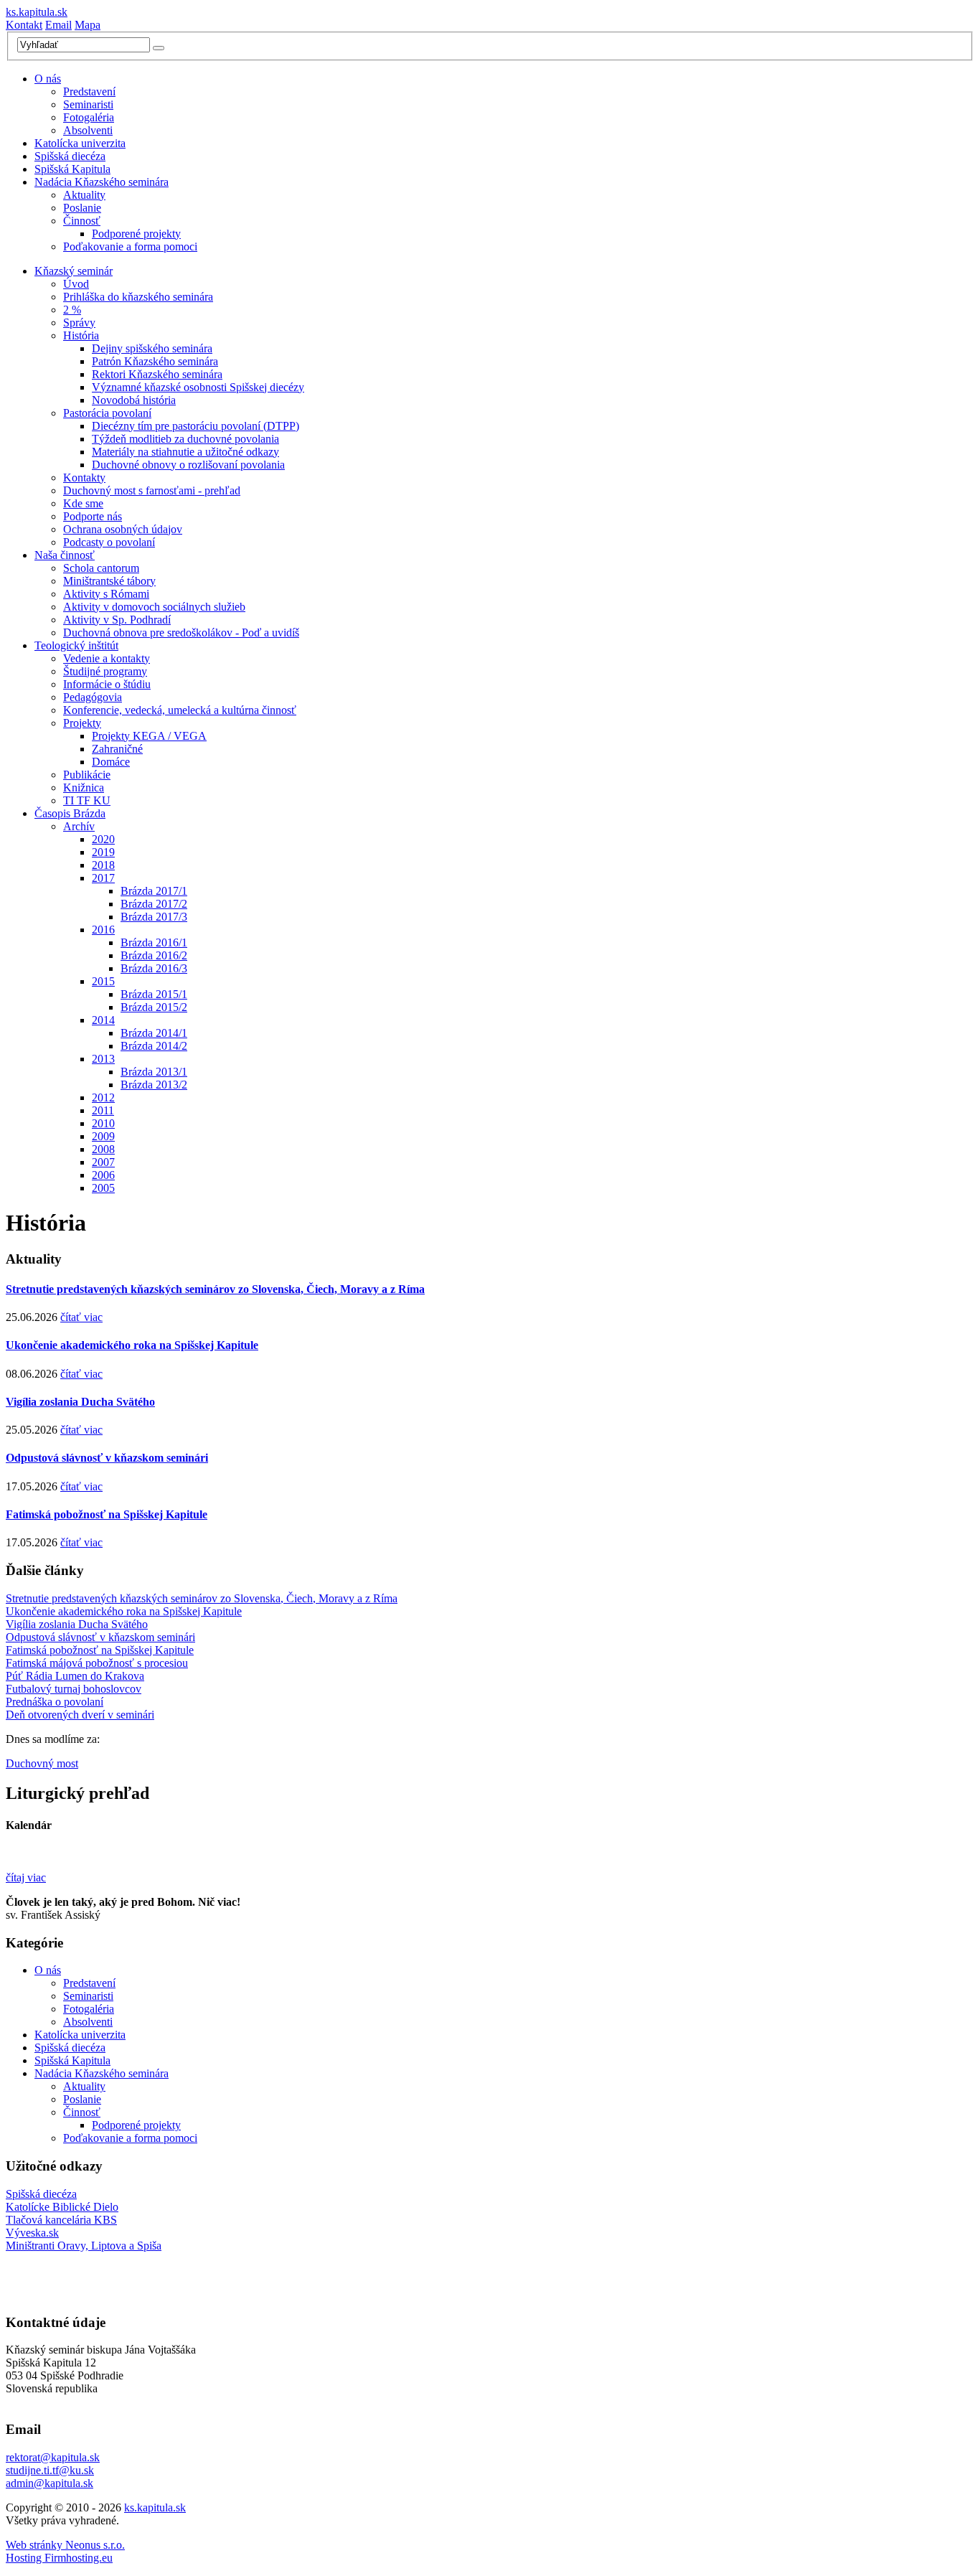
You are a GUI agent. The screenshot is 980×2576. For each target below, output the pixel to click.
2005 (103, 1188)
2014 (103, 1020)
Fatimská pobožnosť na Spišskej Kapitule (107, 1514)
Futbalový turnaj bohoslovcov (74, 1689)
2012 (103, 1097)
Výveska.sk (32, 2233)
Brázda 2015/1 (154, 994)
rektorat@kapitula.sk (53, 2457)
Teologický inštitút (76, 645)
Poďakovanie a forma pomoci (130, 246)
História (81, 335)
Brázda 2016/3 (154, 968)
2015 (103, 981)
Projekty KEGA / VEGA (149, 736)
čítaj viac (26, 1877)
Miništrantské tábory (109, 581)
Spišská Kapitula (72, 169)
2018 (103, 865)
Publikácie (87, 775)
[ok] (159, 48)
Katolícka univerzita (80, 143)
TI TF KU (87, 800)
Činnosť (82, 221)
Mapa (88, 25)
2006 (103, 1175)
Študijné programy (105, 671)
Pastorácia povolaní (107, 413)
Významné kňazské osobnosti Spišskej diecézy (198, 387)
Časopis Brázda (70, 813)
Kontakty (84, 478)
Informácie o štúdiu (107, 684)
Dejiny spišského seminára (152, 348)
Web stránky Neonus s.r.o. (65, 2545)
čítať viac (81, 1317)
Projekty (82, 723)
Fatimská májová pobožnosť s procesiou (97, 1663)
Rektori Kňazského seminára (157, 374)
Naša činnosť (65, 555)
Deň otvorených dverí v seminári (80, 1715)
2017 (103, 878)
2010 (103, 1123)
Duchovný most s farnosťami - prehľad (152, 490)
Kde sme (83, 503)
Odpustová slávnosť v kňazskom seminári (107, 1458)
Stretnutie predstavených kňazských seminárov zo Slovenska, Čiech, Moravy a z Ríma (215, 1289)
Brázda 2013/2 (154, 1085)
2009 (103, 1136)
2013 (103, 1059)
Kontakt (24, 25)
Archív (79, 826)
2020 (103, 839)
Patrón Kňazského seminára (155, 361)
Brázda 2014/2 (154, 1046)
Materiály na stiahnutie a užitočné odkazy (185, 452)
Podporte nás (93, 516)
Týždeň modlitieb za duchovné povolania (185, 439)
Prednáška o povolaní (55, 1702)
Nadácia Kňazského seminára (102, 182)
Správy (79, 323)
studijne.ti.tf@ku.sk (50, 2470)
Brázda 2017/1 (154, 891)
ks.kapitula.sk (37, 12)
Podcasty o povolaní (109, 542)
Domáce (111, 762)
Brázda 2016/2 (154, 955)
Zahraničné (117, 749)
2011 (103, 1110)
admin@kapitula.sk (50, 2483)
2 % (72, 310)
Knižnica (84, 788)
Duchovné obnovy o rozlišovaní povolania (188, 465)
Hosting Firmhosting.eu (59, 2558)
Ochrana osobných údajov (123, 529)
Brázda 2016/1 (154, 943)
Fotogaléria (89, 117)
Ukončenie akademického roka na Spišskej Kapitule (132, 1345)
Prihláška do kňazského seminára (138, 297)
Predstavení (89, 91)
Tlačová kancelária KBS (61, 2220)
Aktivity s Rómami (106, 594)
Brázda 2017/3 (154, 917)
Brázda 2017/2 (154, 904)
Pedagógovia (93, 697)
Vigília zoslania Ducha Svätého (80, 1402)
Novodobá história (134, 400)
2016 (103, 930)
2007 (103, 1162)
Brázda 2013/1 (154, 1072)
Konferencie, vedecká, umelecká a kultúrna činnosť (180, 710)
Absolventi (88, 130)
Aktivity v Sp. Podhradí (117, 620)
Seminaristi (88, 104)
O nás (48, 79)
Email (58, 25)
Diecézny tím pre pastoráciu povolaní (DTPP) (195, 426)
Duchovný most (42, 1763)
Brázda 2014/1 (154, 1033)
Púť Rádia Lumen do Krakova (75, 1676)
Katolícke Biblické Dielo (62, 2207)
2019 (103, 852)
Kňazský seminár (74, 271)
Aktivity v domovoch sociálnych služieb (154, 607)
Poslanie (82, 208)
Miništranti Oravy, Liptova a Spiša (84, 2246)
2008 (103, 1149)
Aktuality (84, 195)
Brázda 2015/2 (154, 1007)
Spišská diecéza (70, 156)
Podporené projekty (136, 234)
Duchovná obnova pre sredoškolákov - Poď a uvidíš (181, 633)
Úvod (76, 284)
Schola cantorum (101, 568)
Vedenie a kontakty (107, 658)
